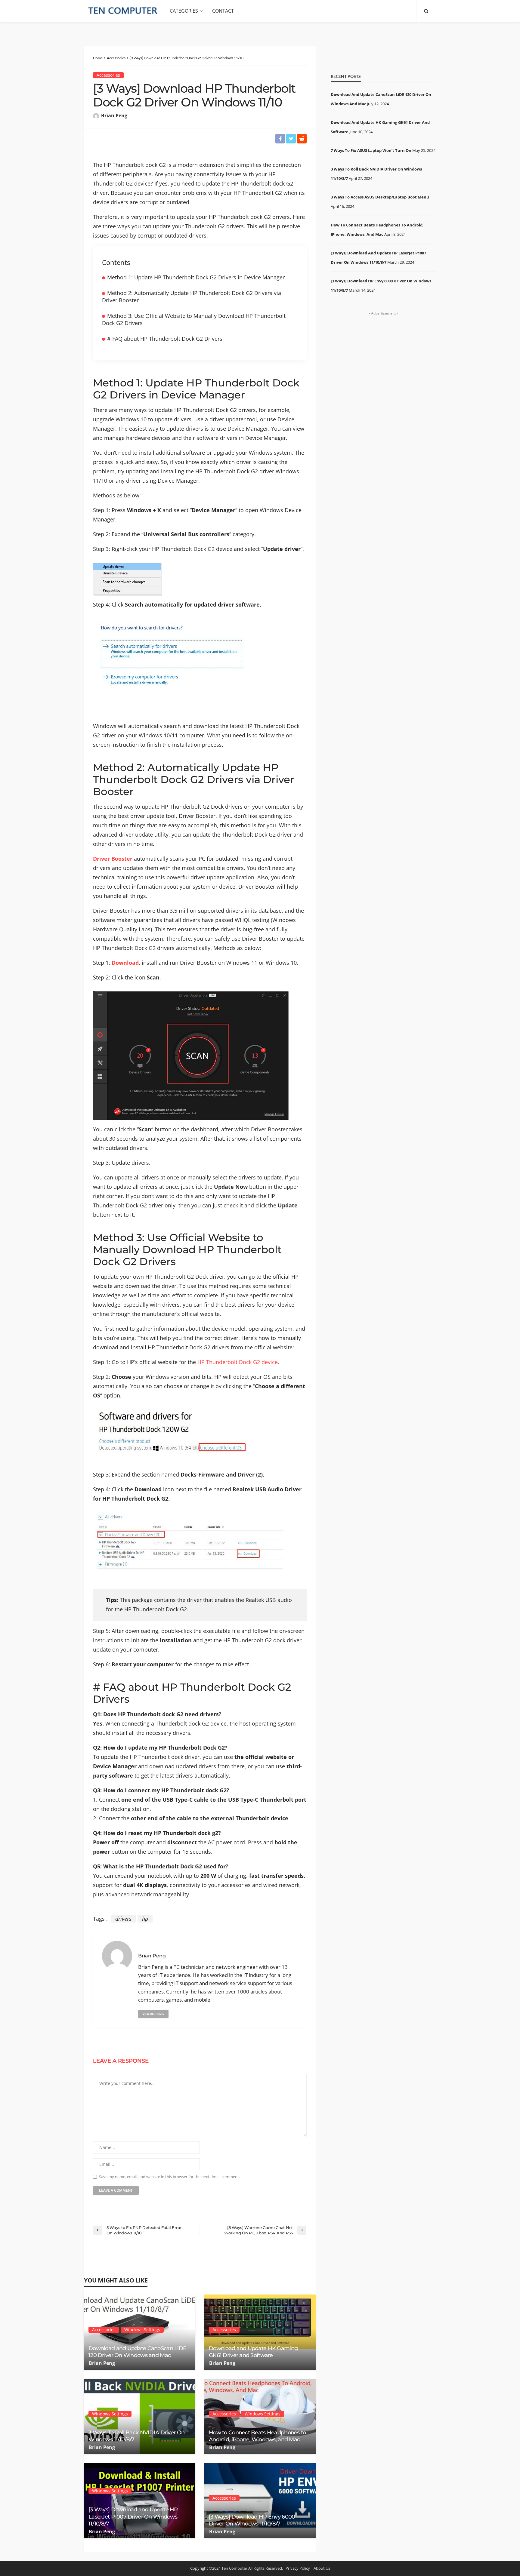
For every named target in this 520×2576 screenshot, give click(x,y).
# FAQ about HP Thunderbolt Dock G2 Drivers (165, 339)
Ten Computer (234, 2568)
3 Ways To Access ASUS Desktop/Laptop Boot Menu (380, 197)
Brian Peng (114, 115)
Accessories (108, 75)
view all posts (153, 2014)
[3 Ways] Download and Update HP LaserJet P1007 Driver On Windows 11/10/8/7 (133, 2517)
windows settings (142, 2330)
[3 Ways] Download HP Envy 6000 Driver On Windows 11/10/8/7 (252, 2520)
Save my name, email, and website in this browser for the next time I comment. (169, 2177)
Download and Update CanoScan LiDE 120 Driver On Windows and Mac (137, 2352)
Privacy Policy (298, 2568)
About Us (322, 2568)
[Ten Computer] (123, 11)
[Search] (426, 11)
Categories (184, 11)
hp (145, 1919)
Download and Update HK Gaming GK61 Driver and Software (253, 2352)
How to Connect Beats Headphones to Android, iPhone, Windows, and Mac (257, 2436)
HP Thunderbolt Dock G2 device (238, 1362)
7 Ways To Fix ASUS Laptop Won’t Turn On (371, 150)
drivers (123, 1919)
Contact (223, 11)
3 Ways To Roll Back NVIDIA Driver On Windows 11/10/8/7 (136, 2436)
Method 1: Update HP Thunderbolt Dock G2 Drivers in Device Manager (196, 277)
